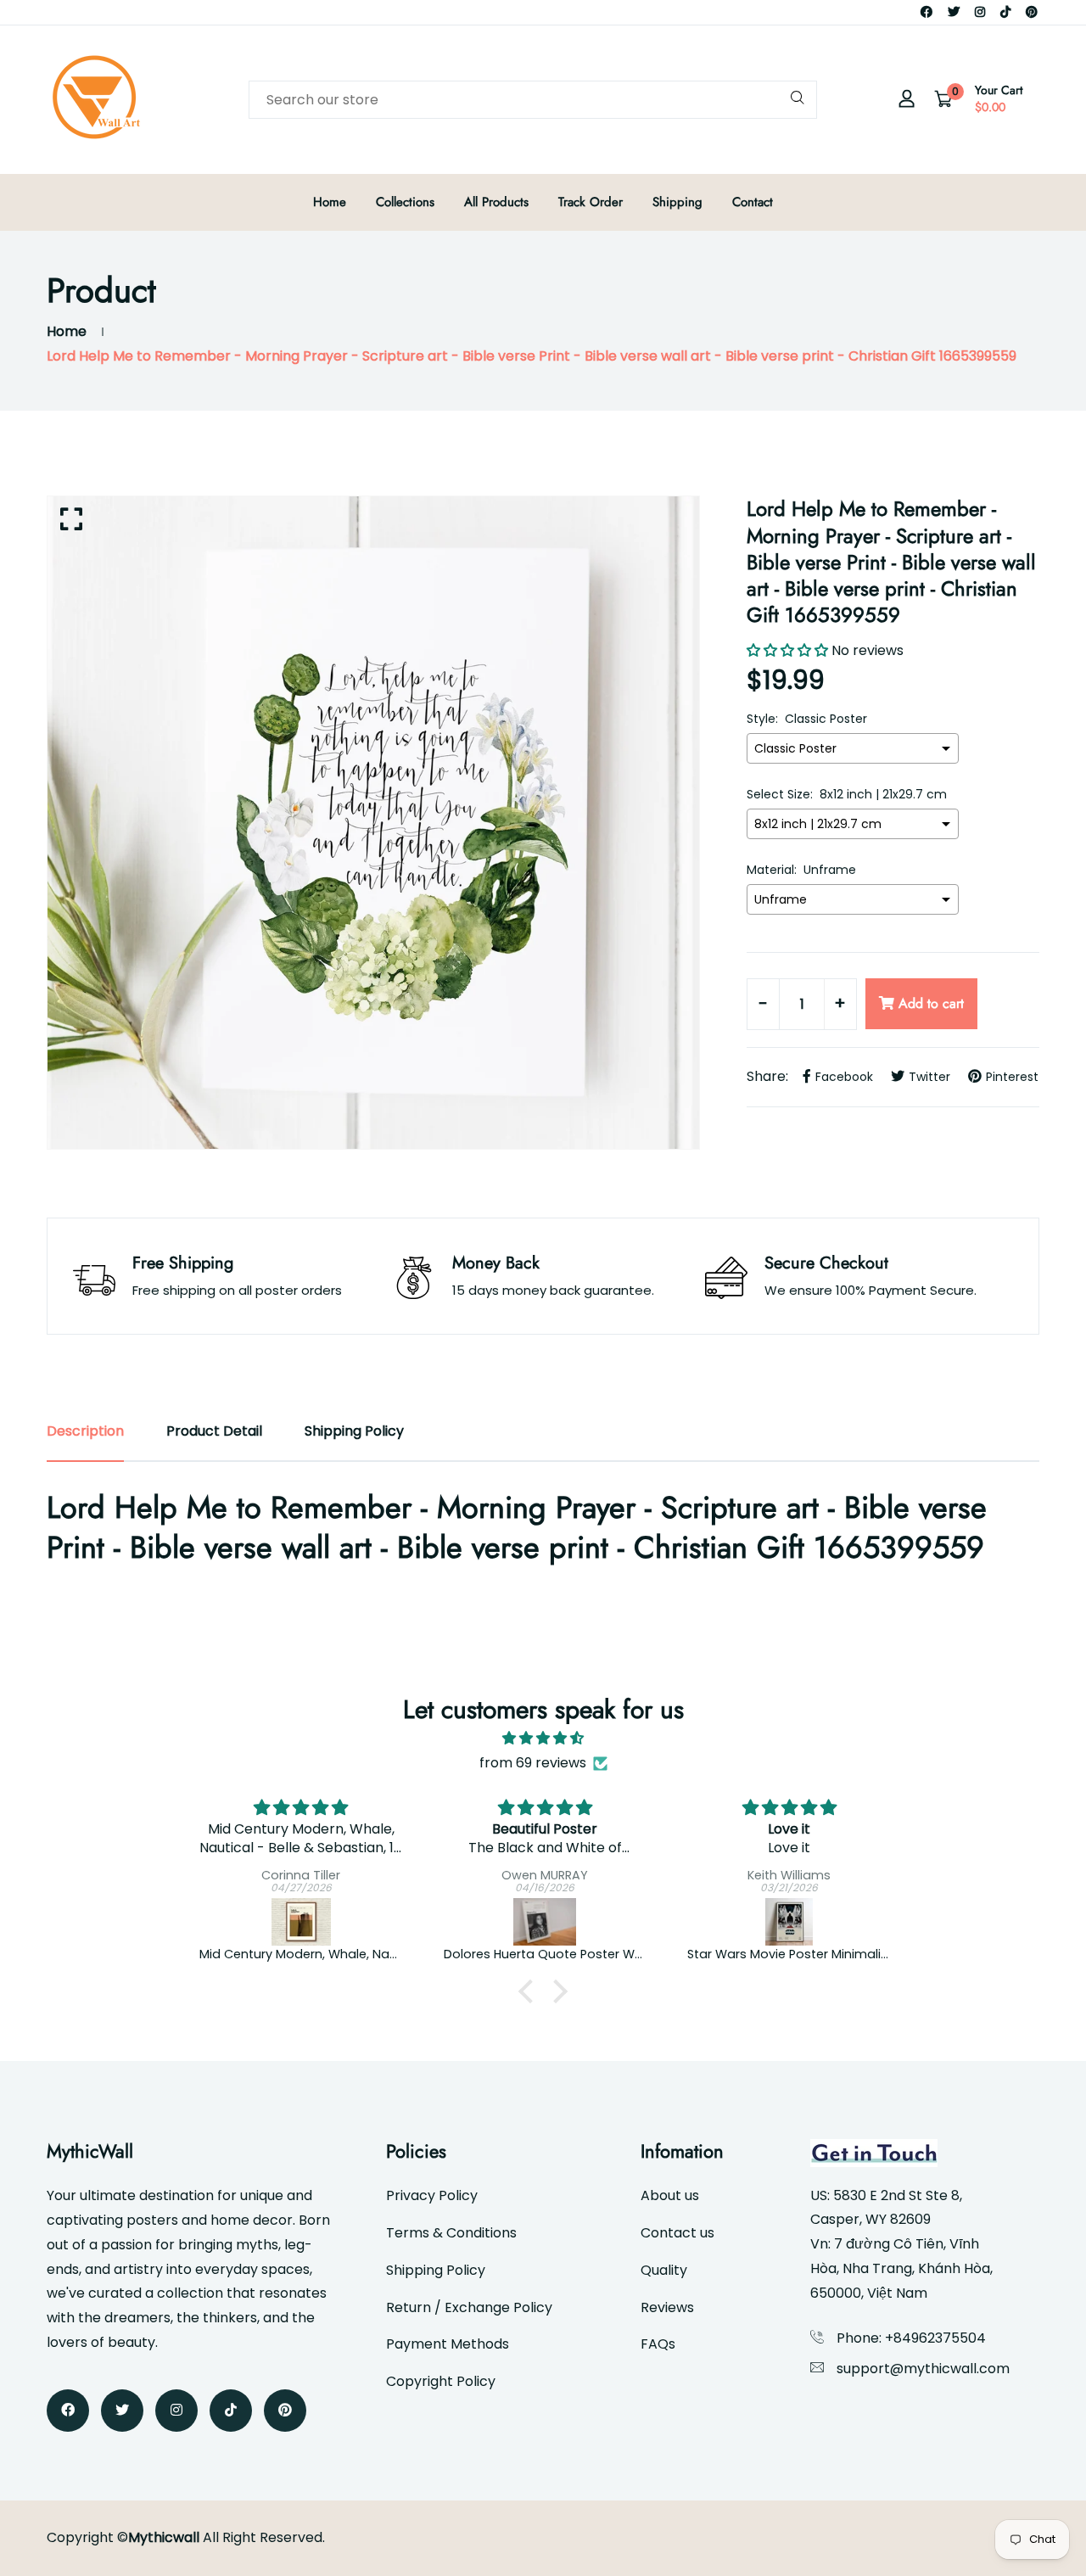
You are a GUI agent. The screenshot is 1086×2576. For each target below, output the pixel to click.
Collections (405, 202)
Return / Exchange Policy (469, 2307)
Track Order (591, 202)
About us (670, 2195)
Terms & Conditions (451, 2233)
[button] (530, 1991)
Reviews (667, 2307)
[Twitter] (954, 12)
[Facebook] (926, 12)
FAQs (658, 2344)
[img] (543, 1739)
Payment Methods (448, 2344)
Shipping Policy (436, 2270)
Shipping (677, 202)
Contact (753, 202)
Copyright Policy (441, 2381)
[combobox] (533, 100)
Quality (664, 2270)
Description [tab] (85, 1431)
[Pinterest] (1032, 12)
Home (330, 202)
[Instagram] (980, 12)
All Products (496, 202)
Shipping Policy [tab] (354, 1431)
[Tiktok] (1005, 12)
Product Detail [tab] (214, 1431)
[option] (373, 823)
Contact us (677, 2233)
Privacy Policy (432, 2195)
